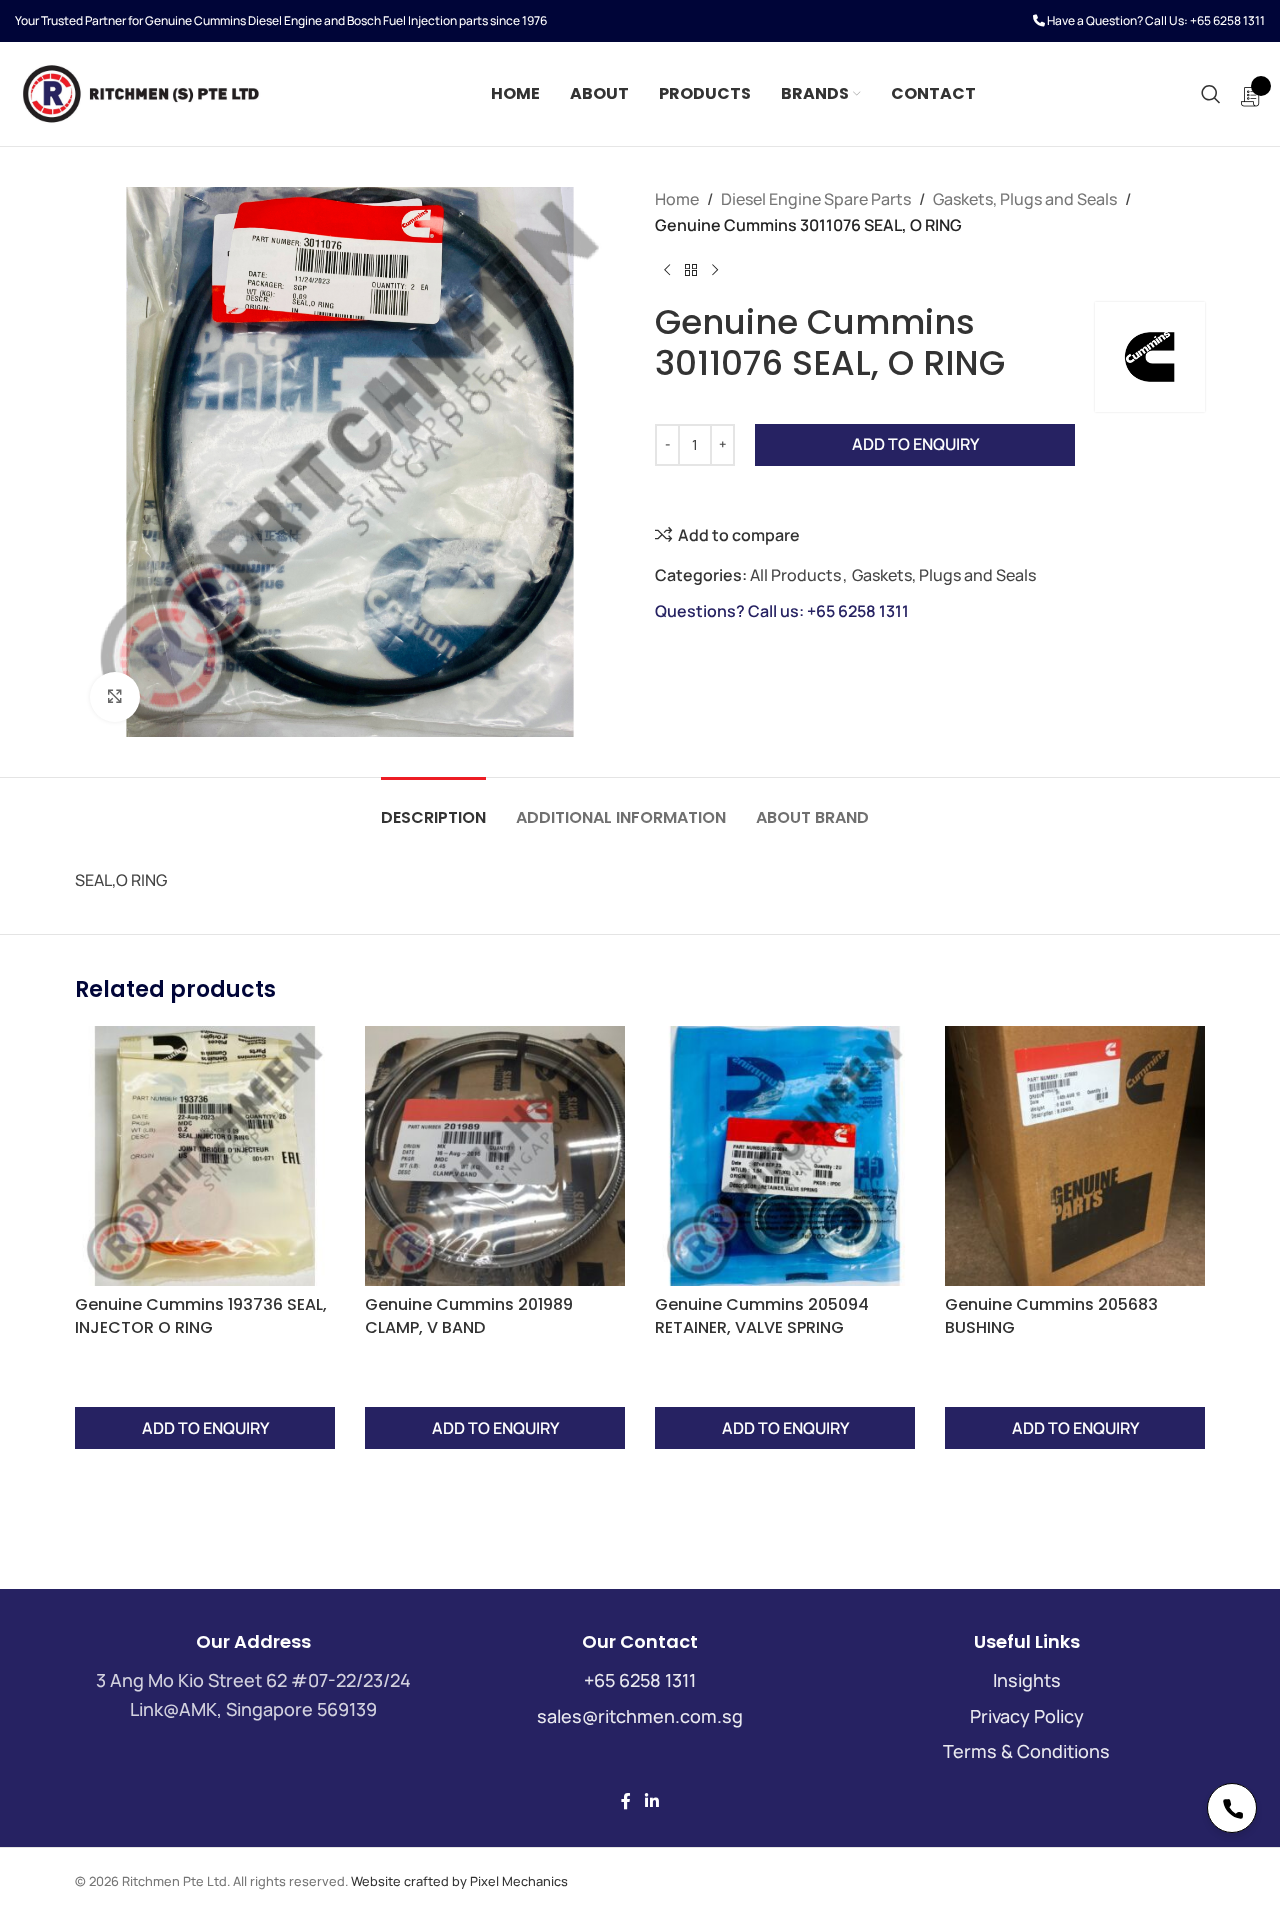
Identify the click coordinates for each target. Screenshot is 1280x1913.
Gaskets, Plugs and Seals (1025, 199)
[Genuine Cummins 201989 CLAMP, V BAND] (495, 1156)
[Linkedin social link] (651, 1801)
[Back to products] (691, 270)
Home (677, 199)
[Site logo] (140, 92)
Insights (1027, 1680)
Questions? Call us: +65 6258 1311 (782, 611)
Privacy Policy (1027, 1716)
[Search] (1211, 94)
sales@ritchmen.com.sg (640, 1716)
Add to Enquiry (915, 444)
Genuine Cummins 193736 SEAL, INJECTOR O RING (201, 1315)
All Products (795, 575)
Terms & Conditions (1026, 1751)
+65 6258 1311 (1227, 20)
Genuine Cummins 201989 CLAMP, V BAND (469, 1315)
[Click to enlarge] (115, 697)
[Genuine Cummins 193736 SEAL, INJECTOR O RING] (205, 1156)
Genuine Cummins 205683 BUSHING (1051, 1315)
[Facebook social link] (626, 1801)
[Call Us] (1232, 1808)
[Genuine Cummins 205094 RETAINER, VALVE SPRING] (785, 1156)
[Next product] (715, 270)
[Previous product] (667, 270)
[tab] (433, 807)
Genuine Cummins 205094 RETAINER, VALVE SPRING (762, 1315)
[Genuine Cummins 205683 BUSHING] (1075, 1156)
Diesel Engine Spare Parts (816, 199)
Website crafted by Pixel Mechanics (459, 1881)
